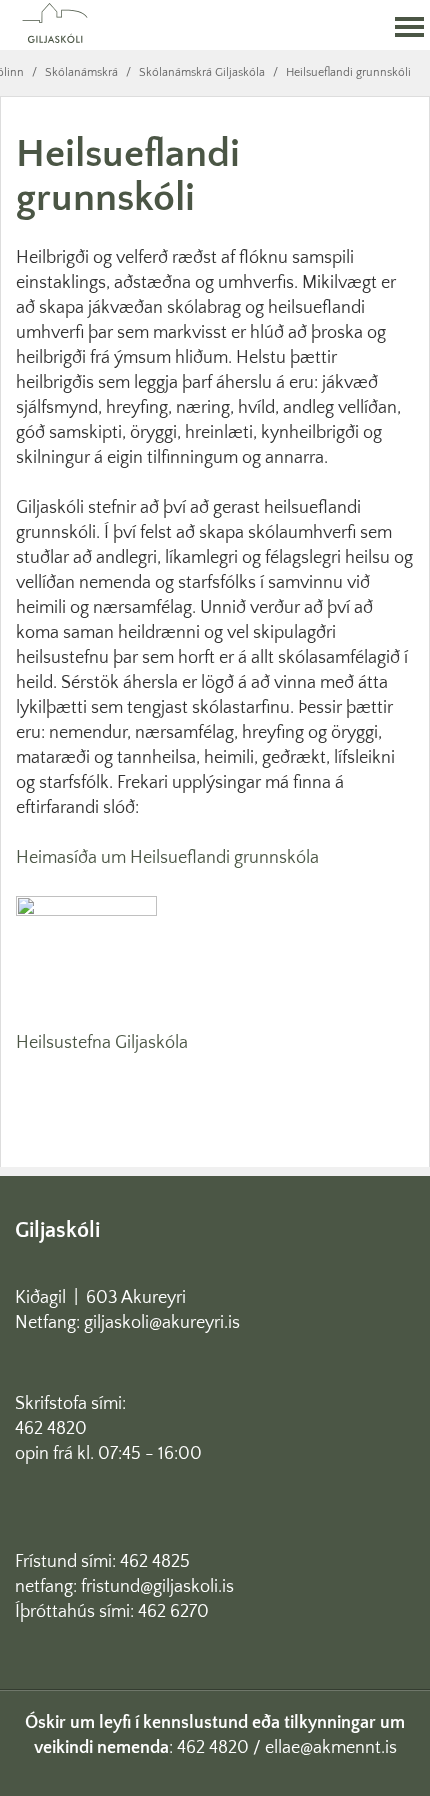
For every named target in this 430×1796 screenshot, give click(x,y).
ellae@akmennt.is (331, 1748)
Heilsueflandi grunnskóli (348, 72)
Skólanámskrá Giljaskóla (202, 72)
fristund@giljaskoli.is (157, 1587)
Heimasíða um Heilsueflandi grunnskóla (167, 858)
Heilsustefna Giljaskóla (102, 1043)
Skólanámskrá (81, 72)
